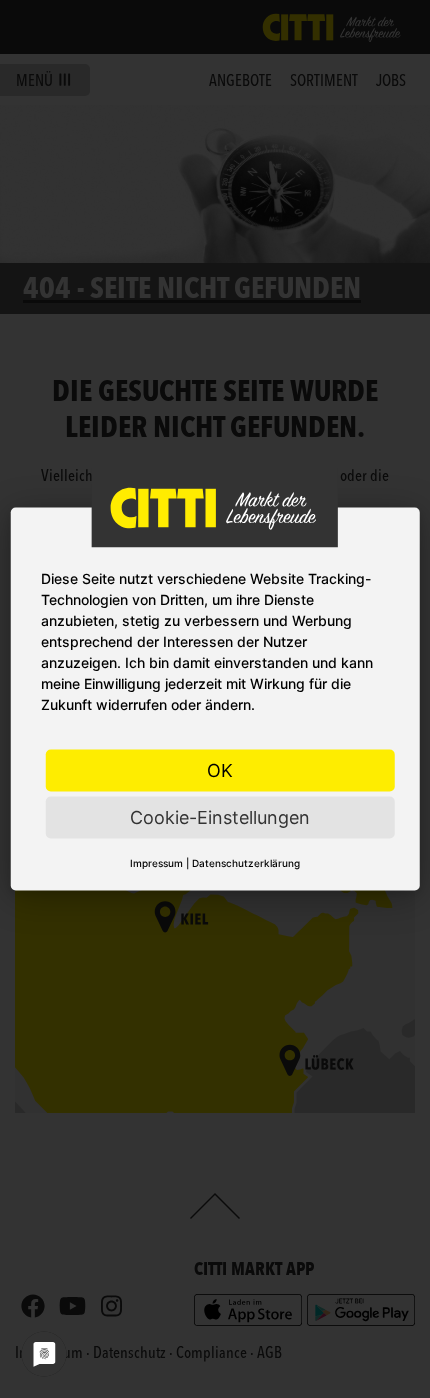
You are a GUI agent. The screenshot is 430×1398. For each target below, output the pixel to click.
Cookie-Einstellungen (220, 817)
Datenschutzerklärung (246, 863)
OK (220, 770)
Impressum (156, 863)
